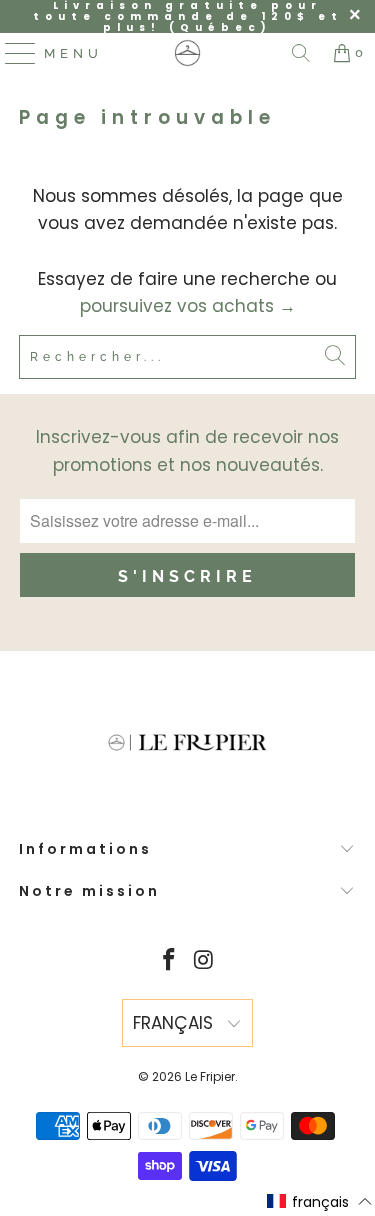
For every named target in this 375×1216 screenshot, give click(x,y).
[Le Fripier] (188, 53)
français (175, 1023)
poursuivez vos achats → (188, 306)
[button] (320, 1202)
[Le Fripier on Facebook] (169, 961)
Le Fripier (210, 1076)
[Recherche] (301, 53)
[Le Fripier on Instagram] (204, 961)
